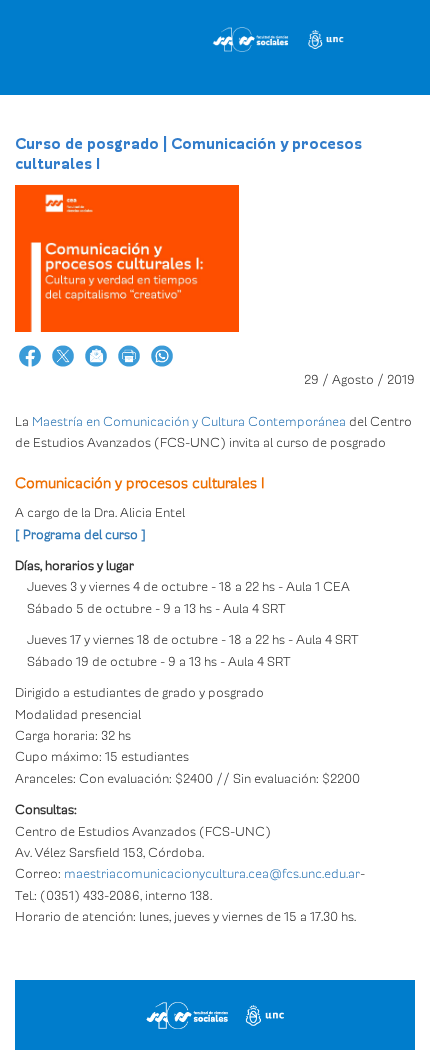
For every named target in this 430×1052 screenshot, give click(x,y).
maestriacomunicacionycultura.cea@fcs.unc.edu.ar (212, 874)
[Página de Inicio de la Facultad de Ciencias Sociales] (203, 35)
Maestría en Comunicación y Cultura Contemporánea (189, 422)
